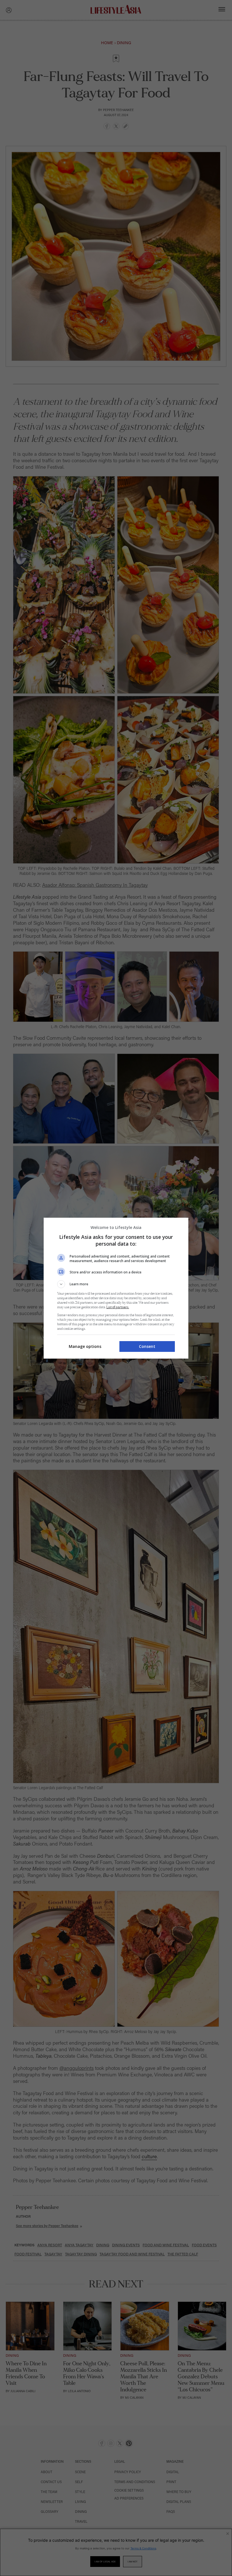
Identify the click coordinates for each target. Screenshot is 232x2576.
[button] (116, 1284)
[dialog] (116, 1288)
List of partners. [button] (118, 1307)
